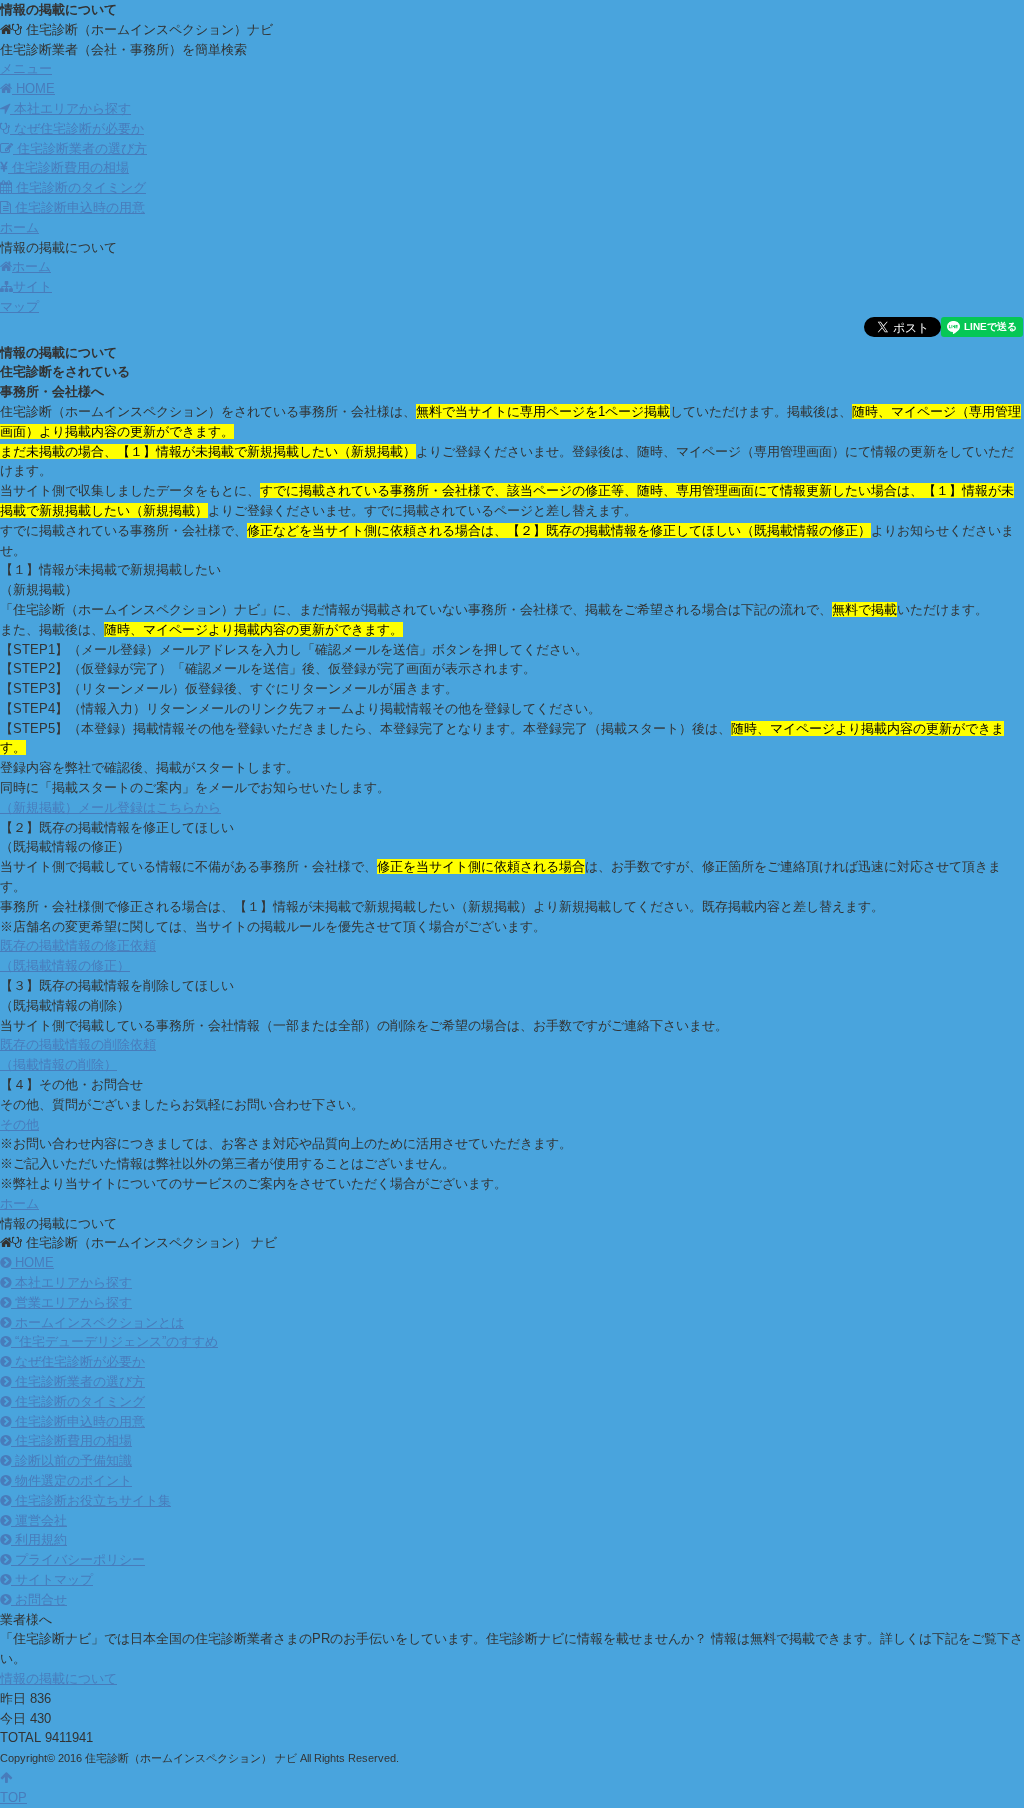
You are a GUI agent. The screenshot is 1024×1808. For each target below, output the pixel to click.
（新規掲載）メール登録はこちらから (110, 807)
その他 (19, 1124)
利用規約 (39, 1539)
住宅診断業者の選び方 (80, 148)
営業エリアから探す (71, 1302)
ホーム (31, 266)
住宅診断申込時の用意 (78, 207)
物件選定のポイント (71, 1480)
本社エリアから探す (70, 108)
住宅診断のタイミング (79, 187)
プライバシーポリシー (78, 1559)
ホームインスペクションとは (97, 1322)
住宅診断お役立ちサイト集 (91, 1500)
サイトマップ (52, 1579)
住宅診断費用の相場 (68, 167)
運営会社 (39, 1520)
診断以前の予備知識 (71, 1460)
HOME (32, 1262)
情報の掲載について (58, 1678)
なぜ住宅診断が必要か (77, 128)
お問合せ (39, 1599)
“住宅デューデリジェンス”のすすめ (114, 1341)
